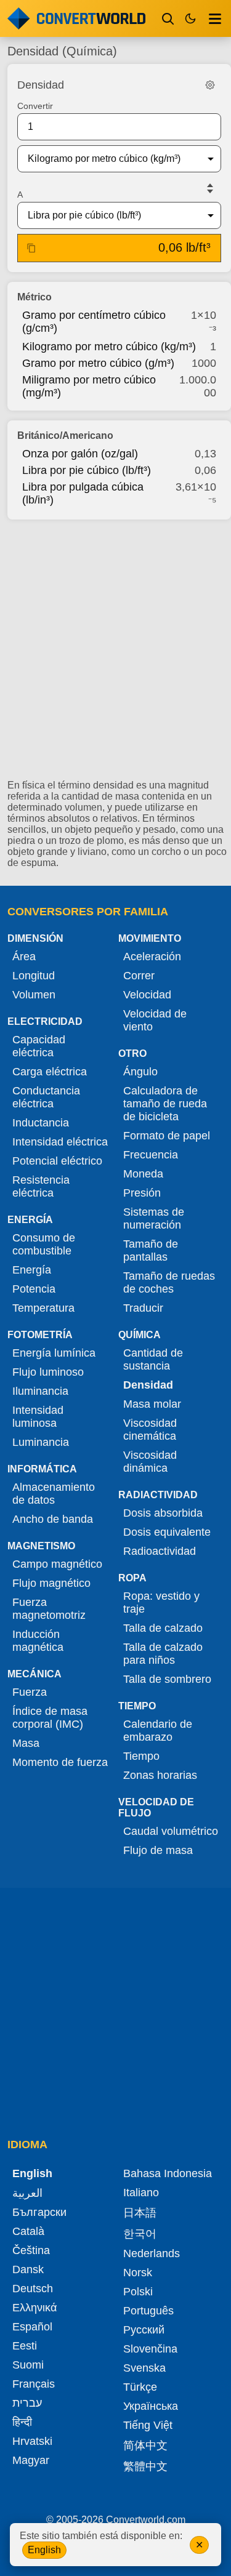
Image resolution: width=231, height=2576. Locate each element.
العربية (27, 2193)
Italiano (141, 2193)
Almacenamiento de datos (54, 1494)
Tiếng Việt (148, 2425)
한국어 (140, 2234)
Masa (26, 1743)
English (44, 2550)
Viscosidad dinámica (150, 1462)
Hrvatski (32, 2441)
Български (39, 2212)
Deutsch (33, 2289)
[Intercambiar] (210, 188)
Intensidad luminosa (38, 1417)
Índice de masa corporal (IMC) (50, 1718)
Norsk (138, 2273)
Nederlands (152, 2253)
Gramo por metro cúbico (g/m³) (98, 363)
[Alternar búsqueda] (168, 18)
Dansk (28, 2269)
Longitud (34, 976)
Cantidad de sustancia (153, 1359)
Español (32, 2327)
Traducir (143, 1308)
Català (28, 2231)
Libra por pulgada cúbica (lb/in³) (83, 493)
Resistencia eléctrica (41, 1186)
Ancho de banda (53, 1519)
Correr (139, 976)
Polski (138, 2292)
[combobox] (109, 159)
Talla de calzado (163, 1628)
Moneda (143, 1174)
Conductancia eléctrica (46, 1097)
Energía (32, 1270)
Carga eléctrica (50, 1072)
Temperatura (43, 1308)
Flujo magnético (51, 1583)
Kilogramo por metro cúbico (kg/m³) (109, 347)
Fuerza (30, 1692)
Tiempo (141, 1756)
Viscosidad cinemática (150, 1430)
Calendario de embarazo (158, 1731)
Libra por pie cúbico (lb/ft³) (87, 470)
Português (148, 2311)
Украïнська (151, 2406)
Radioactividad (160, 1551)
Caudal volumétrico (171, 1831)
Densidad (148, 1385)
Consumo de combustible (44, 1244)
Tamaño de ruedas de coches (169, 1282)
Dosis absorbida (163, 1513)
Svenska (144, 2368)
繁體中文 (145, 2466)
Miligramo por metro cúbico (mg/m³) (89, 386)
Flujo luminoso (48, 1372)
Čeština (31, 2250)
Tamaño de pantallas (151, 1250)
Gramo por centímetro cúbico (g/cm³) (94, 322)
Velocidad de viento (155, 1020)
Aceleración (152, 957)
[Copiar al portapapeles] (31, 248)
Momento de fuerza (60, 1762)
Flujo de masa (158, 1850)
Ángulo (140, 1072)
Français (34, 2384)
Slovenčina (150, 2349)
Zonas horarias (160, 1775)
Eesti (25, 2346)
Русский (144, 2330)
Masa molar (152, 1404)
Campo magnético (57, 1564)
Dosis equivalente (167, 1532)
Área (24, 957)
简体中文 (145, 2446)
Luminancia (41, 1442)
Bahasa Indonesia (168, 2173)
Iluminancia (40, 1391)
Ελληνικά (34, 2308)
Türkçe (140, 2387)
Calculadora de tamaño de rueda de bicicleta (165, 1104)
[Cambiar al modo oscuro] (190, 18)
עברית (27, 2403)
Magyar (31, 2460)
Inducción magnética (38, 1641)
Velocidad (147, 995)
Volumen (34, 995)
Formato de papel (167, 1136)
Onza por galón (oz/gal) (80, 454)
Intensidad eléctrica (60, 1142)
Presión (142, 1193)
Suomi (28, 2365)
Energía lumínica (54, 1353)
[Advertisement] (115, 655)
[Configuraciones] (210, 85)
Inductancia (41, 1123)
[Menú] (215, 18)
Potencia (34, 1289)
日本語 (140, 2213)
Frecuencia (151, 1155)
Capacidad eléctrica (39, 1046)
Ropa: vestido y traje (161, 1603)
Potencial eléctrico (57, 1161)
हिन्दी (22, 2422)
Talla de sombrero (167, 1679)
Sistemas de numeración (154, 1218)
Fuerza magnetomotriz (49, 1609)
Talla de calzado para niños (163, 1654)
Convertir (35, 106)
